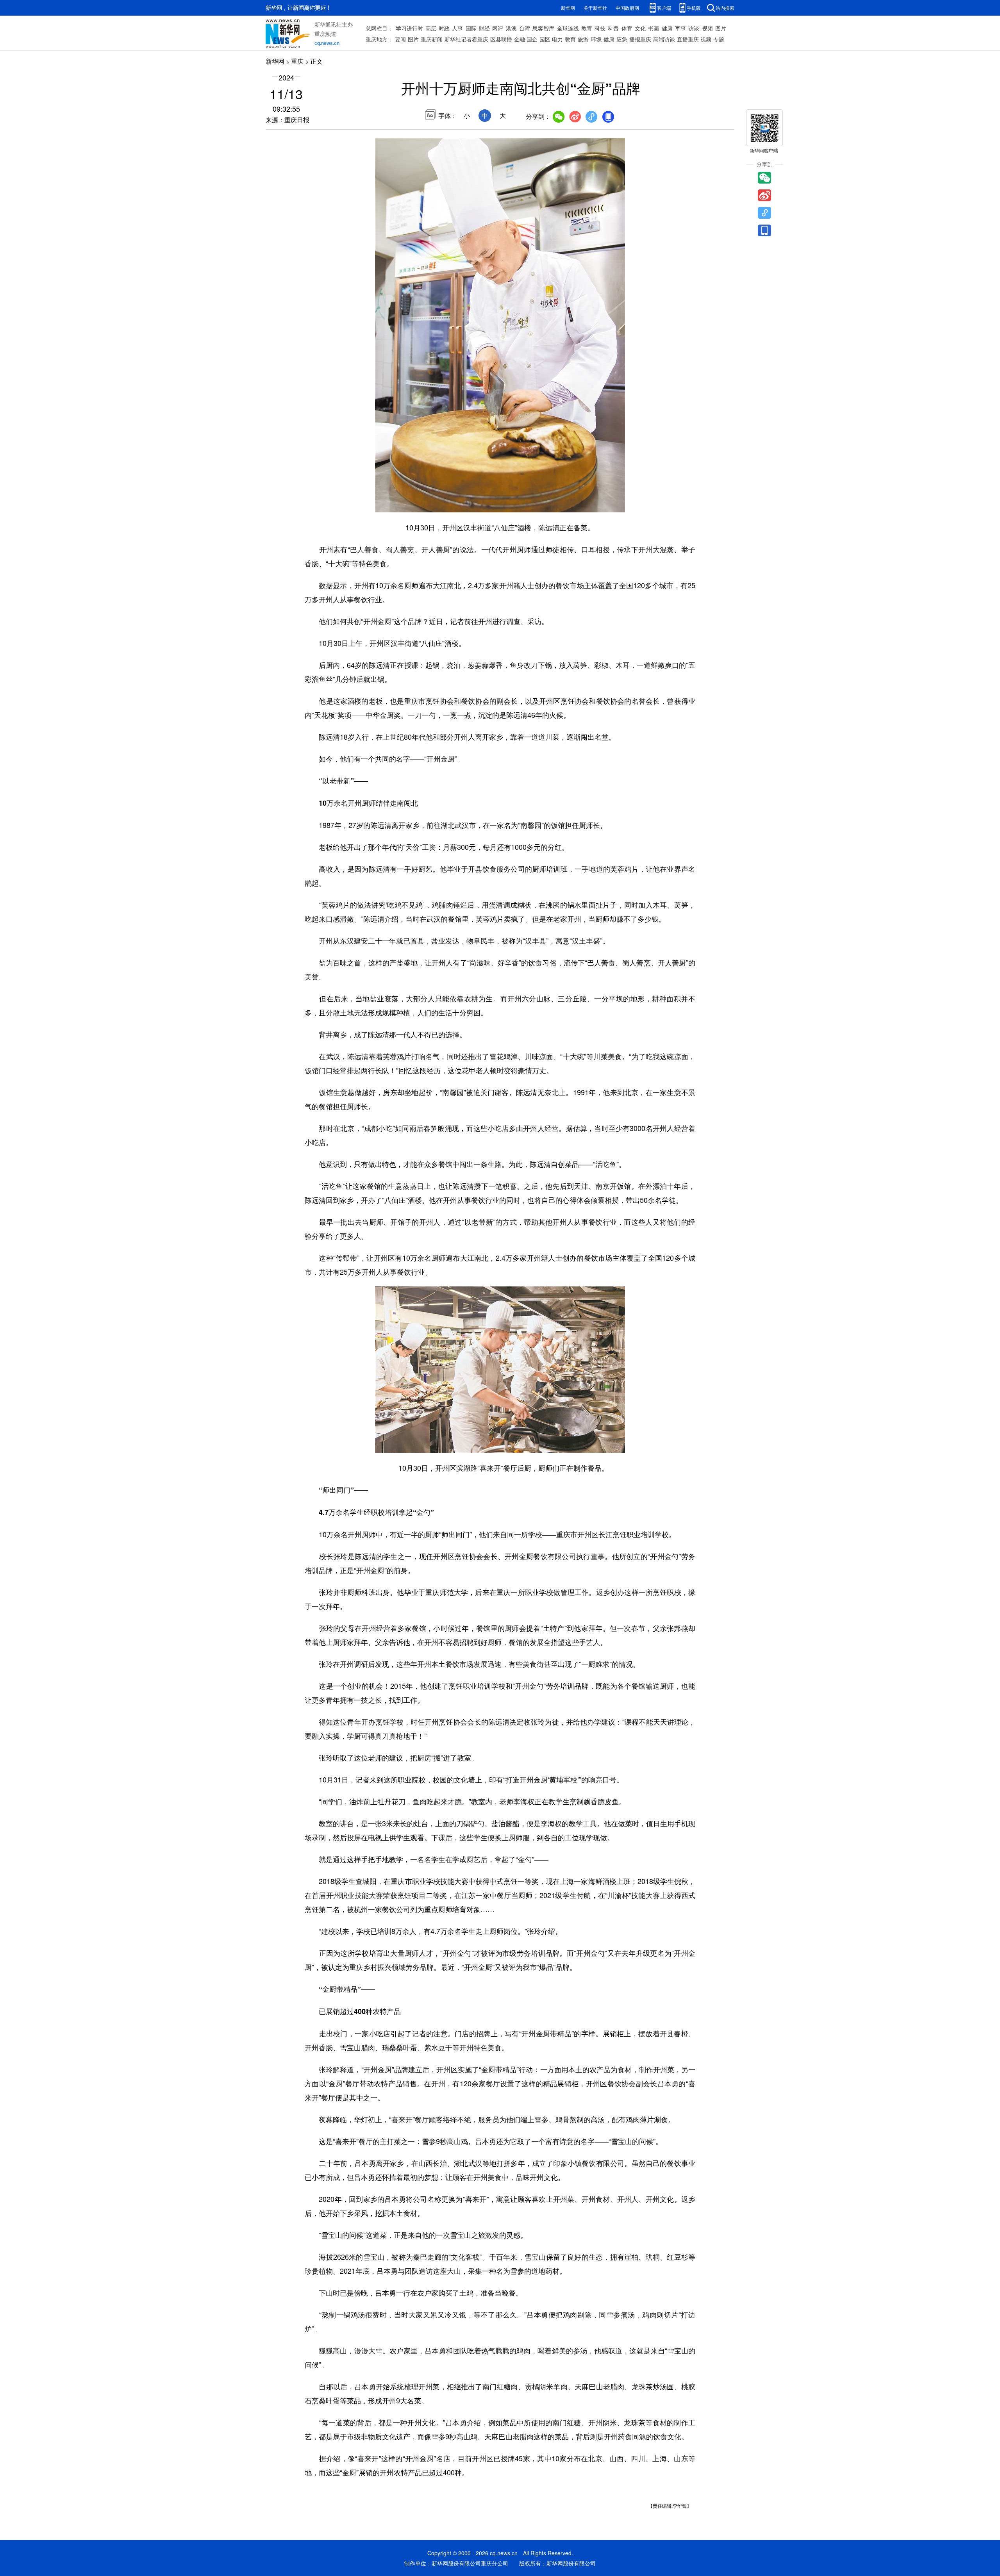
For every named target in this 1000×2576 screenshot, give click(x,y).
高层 (431, 28)
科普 (613, 28)
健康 (667, 28)
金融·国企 (526, 39)
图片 (721, 28)
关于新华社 (595, 8)
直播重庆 (688, 39)
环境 (596, 39)
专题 (719, 39)
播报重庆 (640, 39)
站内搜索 (725, 8)
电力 (557, 39)
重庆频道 (325, 34)
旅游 (583, 39)
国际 (471, 28)
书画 (654, 28)
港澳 (511, 28)
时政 (444, 28)
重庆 (297, 61)
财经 (484, 28)
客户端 (664, 8)
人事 (457, 28)
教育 (587, 28)
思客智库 (543, 28)
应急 (622, 39)
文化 (640, 28)
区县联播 (501, 39)
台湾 (525, 28)
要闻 (400, 39)
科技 (600, 28)
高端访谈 (664, 39)
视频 (707, 28)
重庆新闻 (432, 39)
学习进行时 (409, 28)
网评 (498, 28)
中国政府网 (627, 8)
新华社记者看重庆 (466, 39)
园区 (545, 39)
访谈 (694, 28)
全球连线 (568, 28)
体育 (627, 28)
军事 (680, 28)
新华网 (568, 8)
